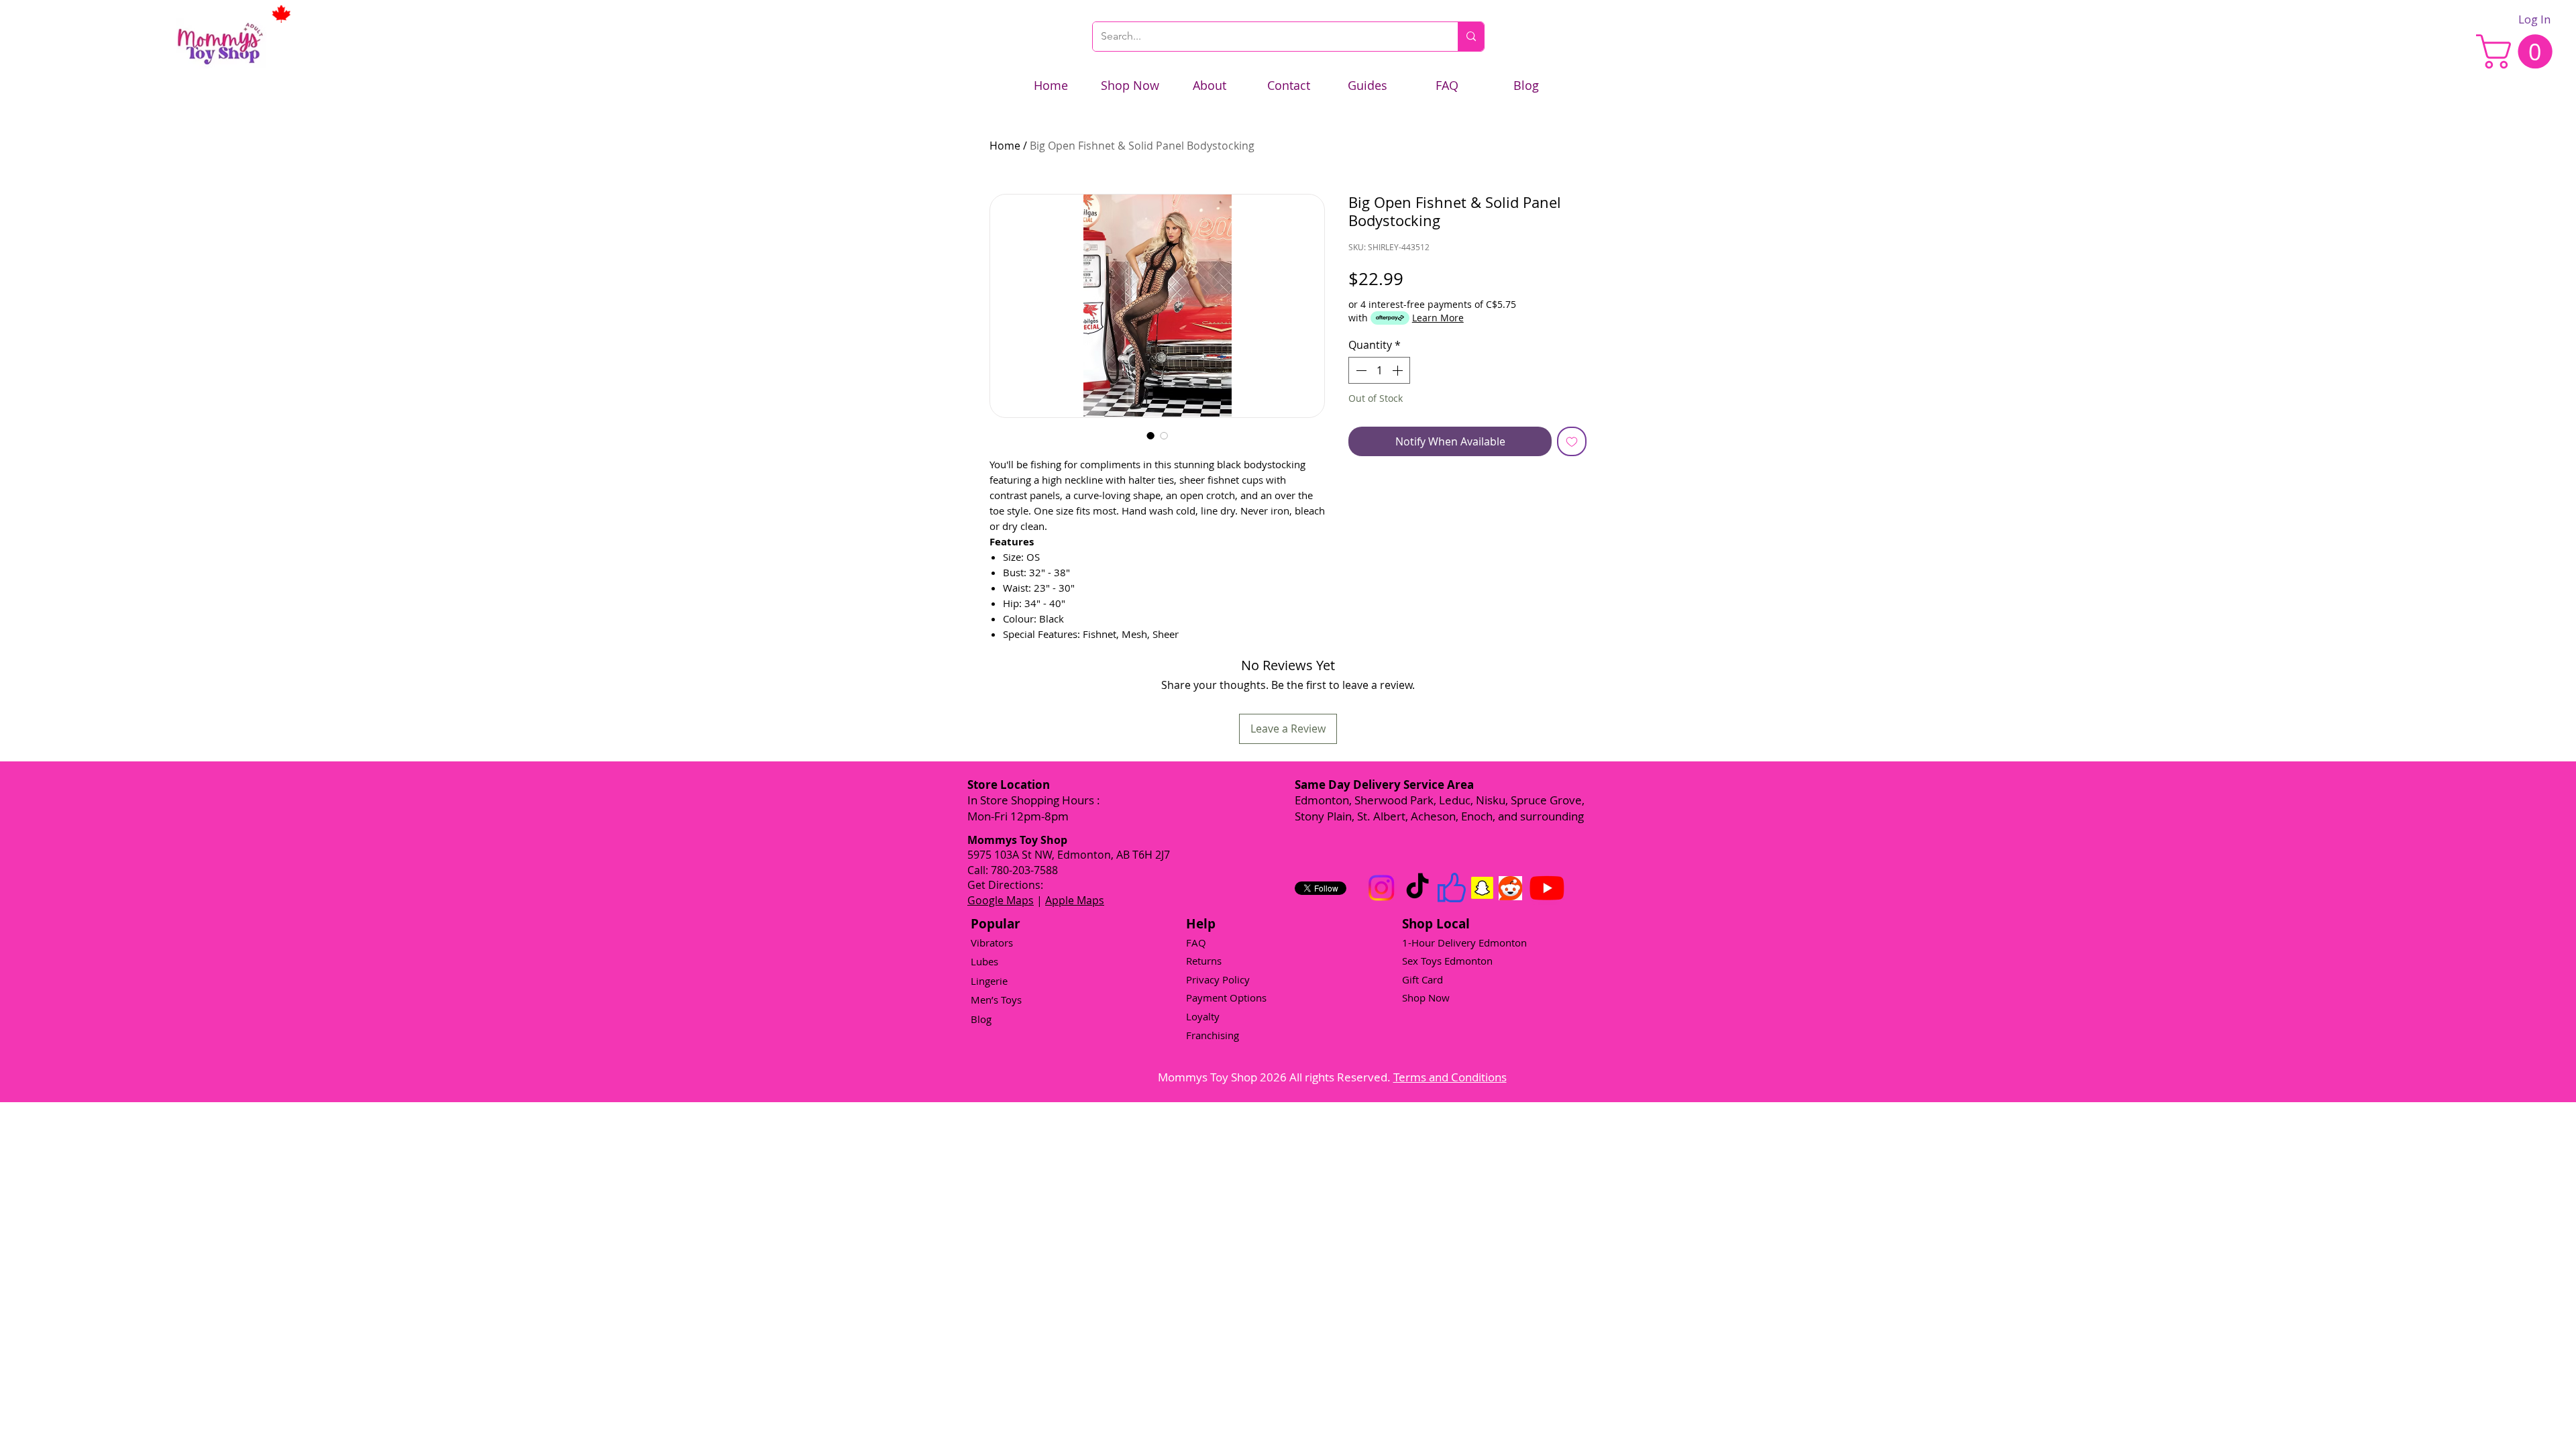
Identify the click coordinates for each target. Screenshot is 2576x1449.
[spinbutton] (1379, 370)
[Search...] (1471, 37)
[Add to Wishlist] (1572, 441)
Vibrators (992, 943)
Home (1005, 146)
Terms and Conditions (1450, 1077)
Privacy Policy (1218, 979)
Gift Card (1423, 979)
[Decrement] (1360, 370)
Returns (1204, 961)
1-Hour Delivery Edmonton (1464, 943)
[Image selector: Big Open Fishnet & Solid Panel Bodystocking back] (1164, 435)
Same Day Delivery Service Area (1384, 785)
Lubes (984, 961)
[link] (2518, 51)
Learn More (1438, 318)
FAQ (1196, 943)
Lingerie (989, 981)
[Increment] (1399, 370)
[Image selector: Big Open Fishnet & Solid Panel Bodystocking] (1150, 435)
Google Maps (1001, 900)
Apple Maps (1075, 900)
